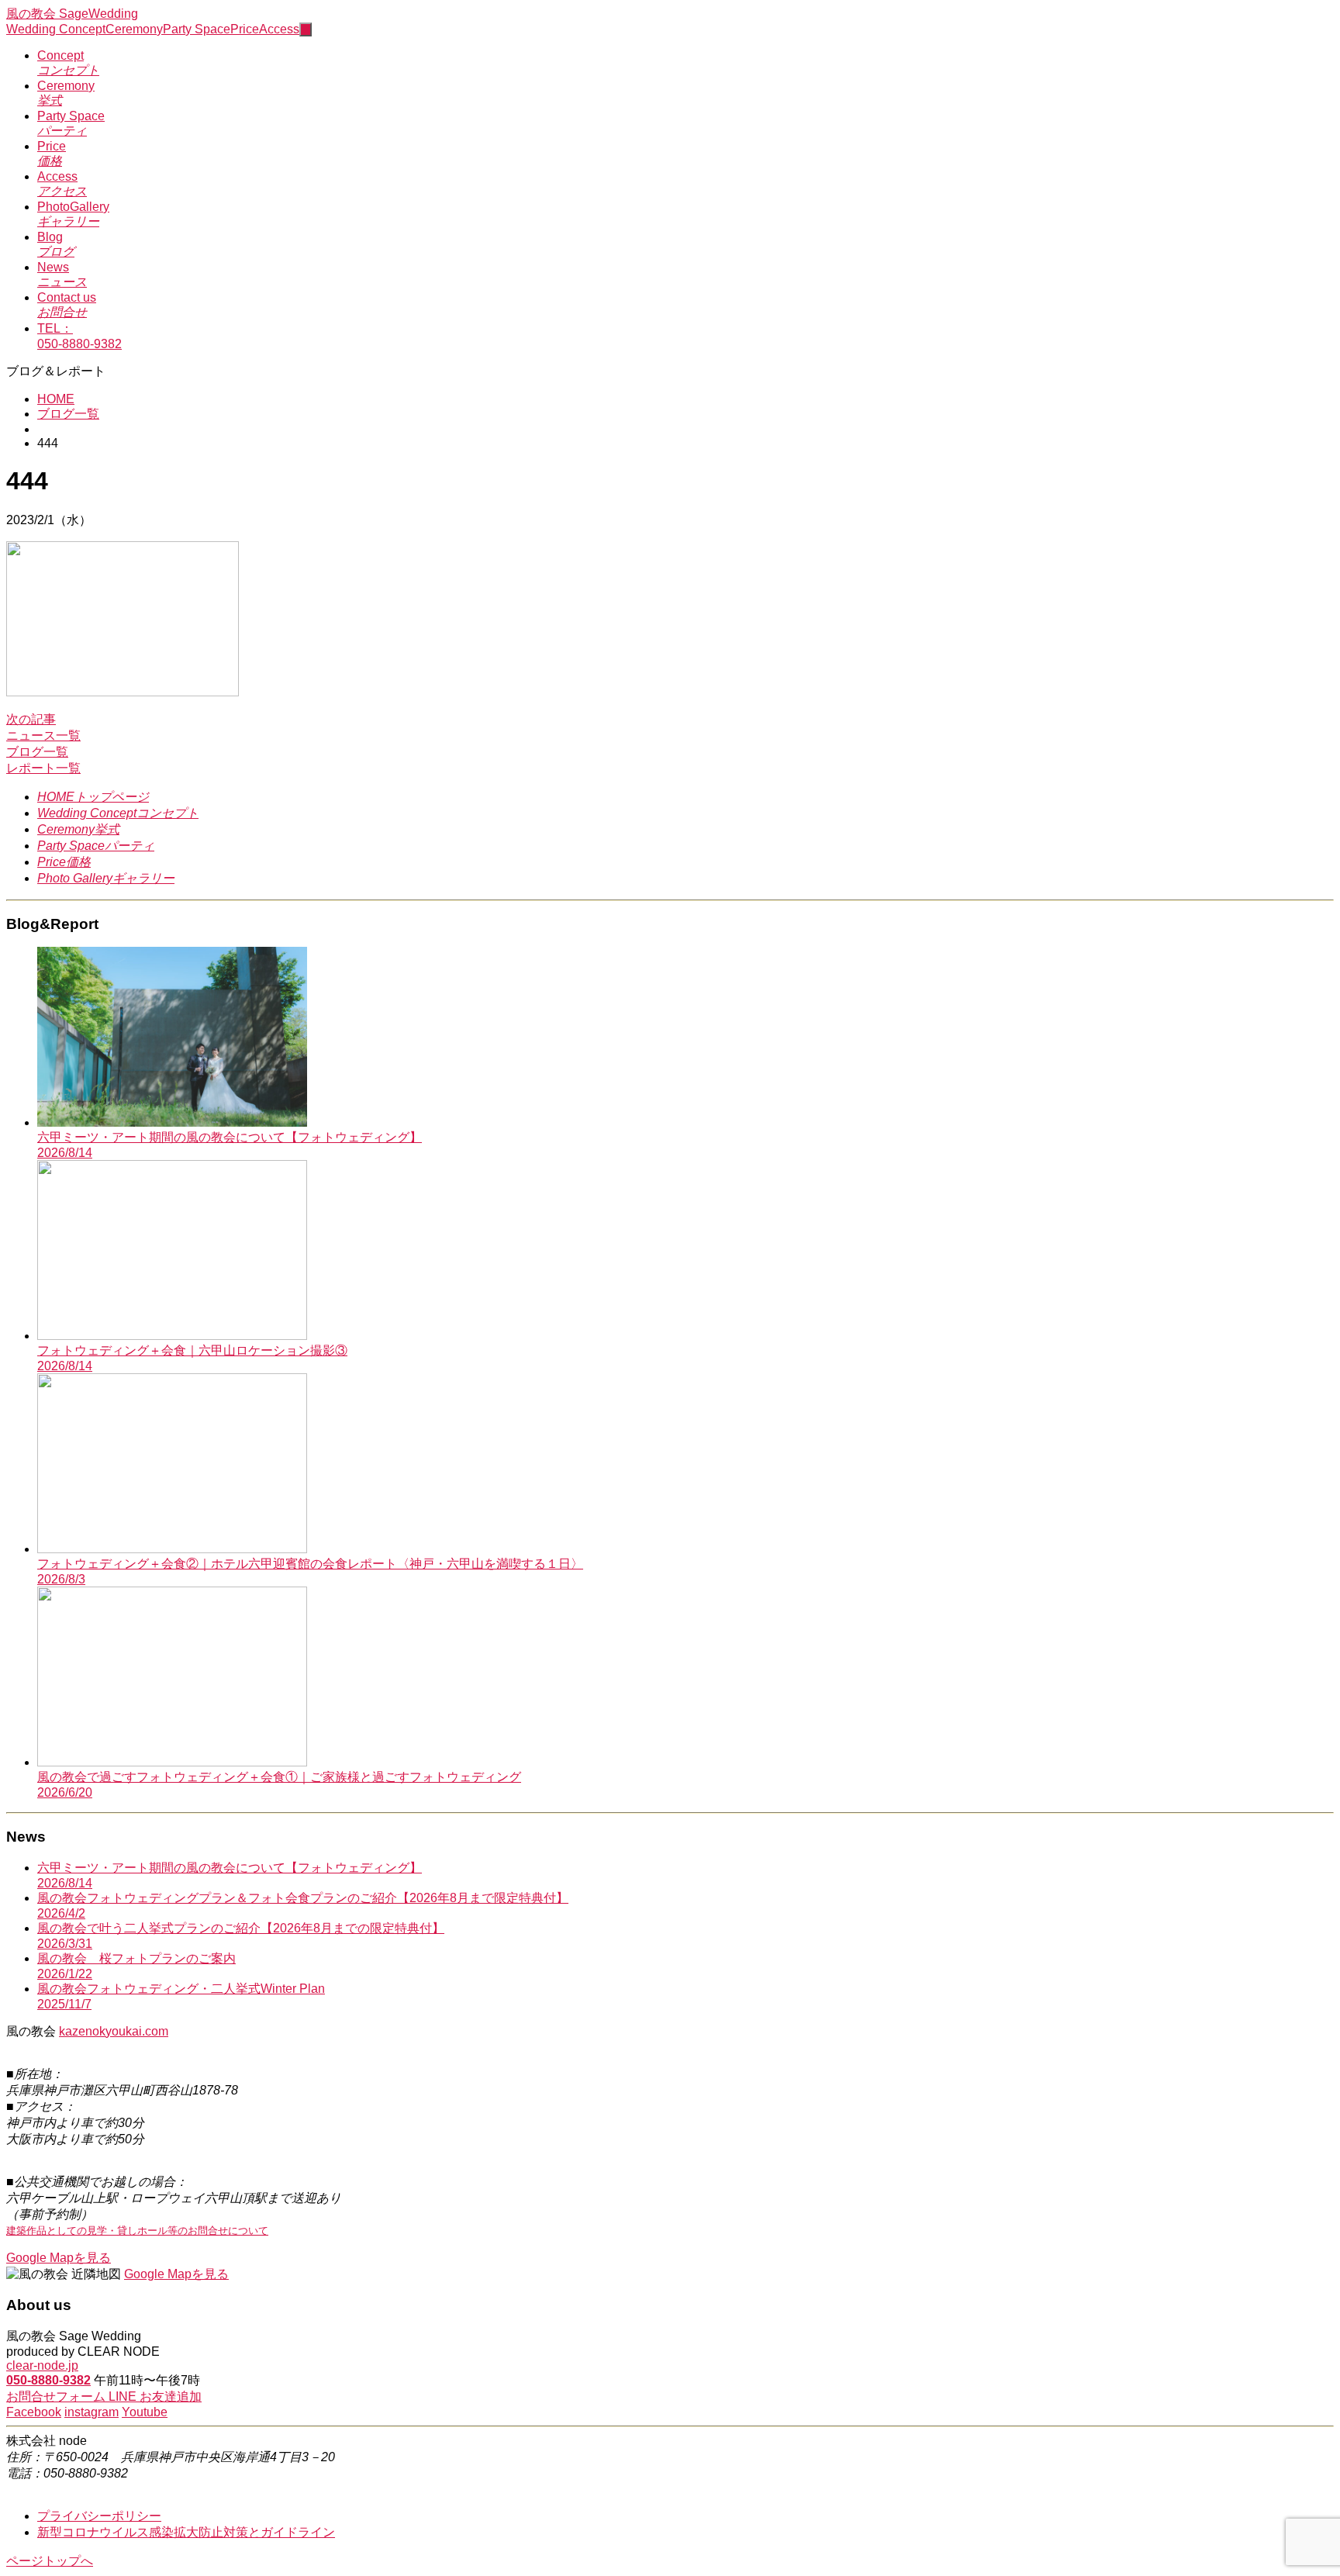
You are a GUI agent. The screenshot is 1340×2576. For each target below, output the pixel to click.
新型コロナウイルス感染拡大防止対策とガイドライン (186, 2532)
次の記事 (31, 719)
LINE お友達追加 (155, 2396)
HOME (56, 399)
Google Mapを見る (59, 2258)
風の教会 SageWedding (72, 14)
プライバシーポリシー (99, 2516)
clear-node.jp (42, 2365)
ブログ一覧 (68, 414)
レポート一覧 (43, 768)
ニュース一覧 (43, 736)
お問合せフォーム (57, 2396)
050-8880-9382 (48, 2380)
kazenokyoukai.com (114, 2031)
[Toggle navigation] (306, 29)
